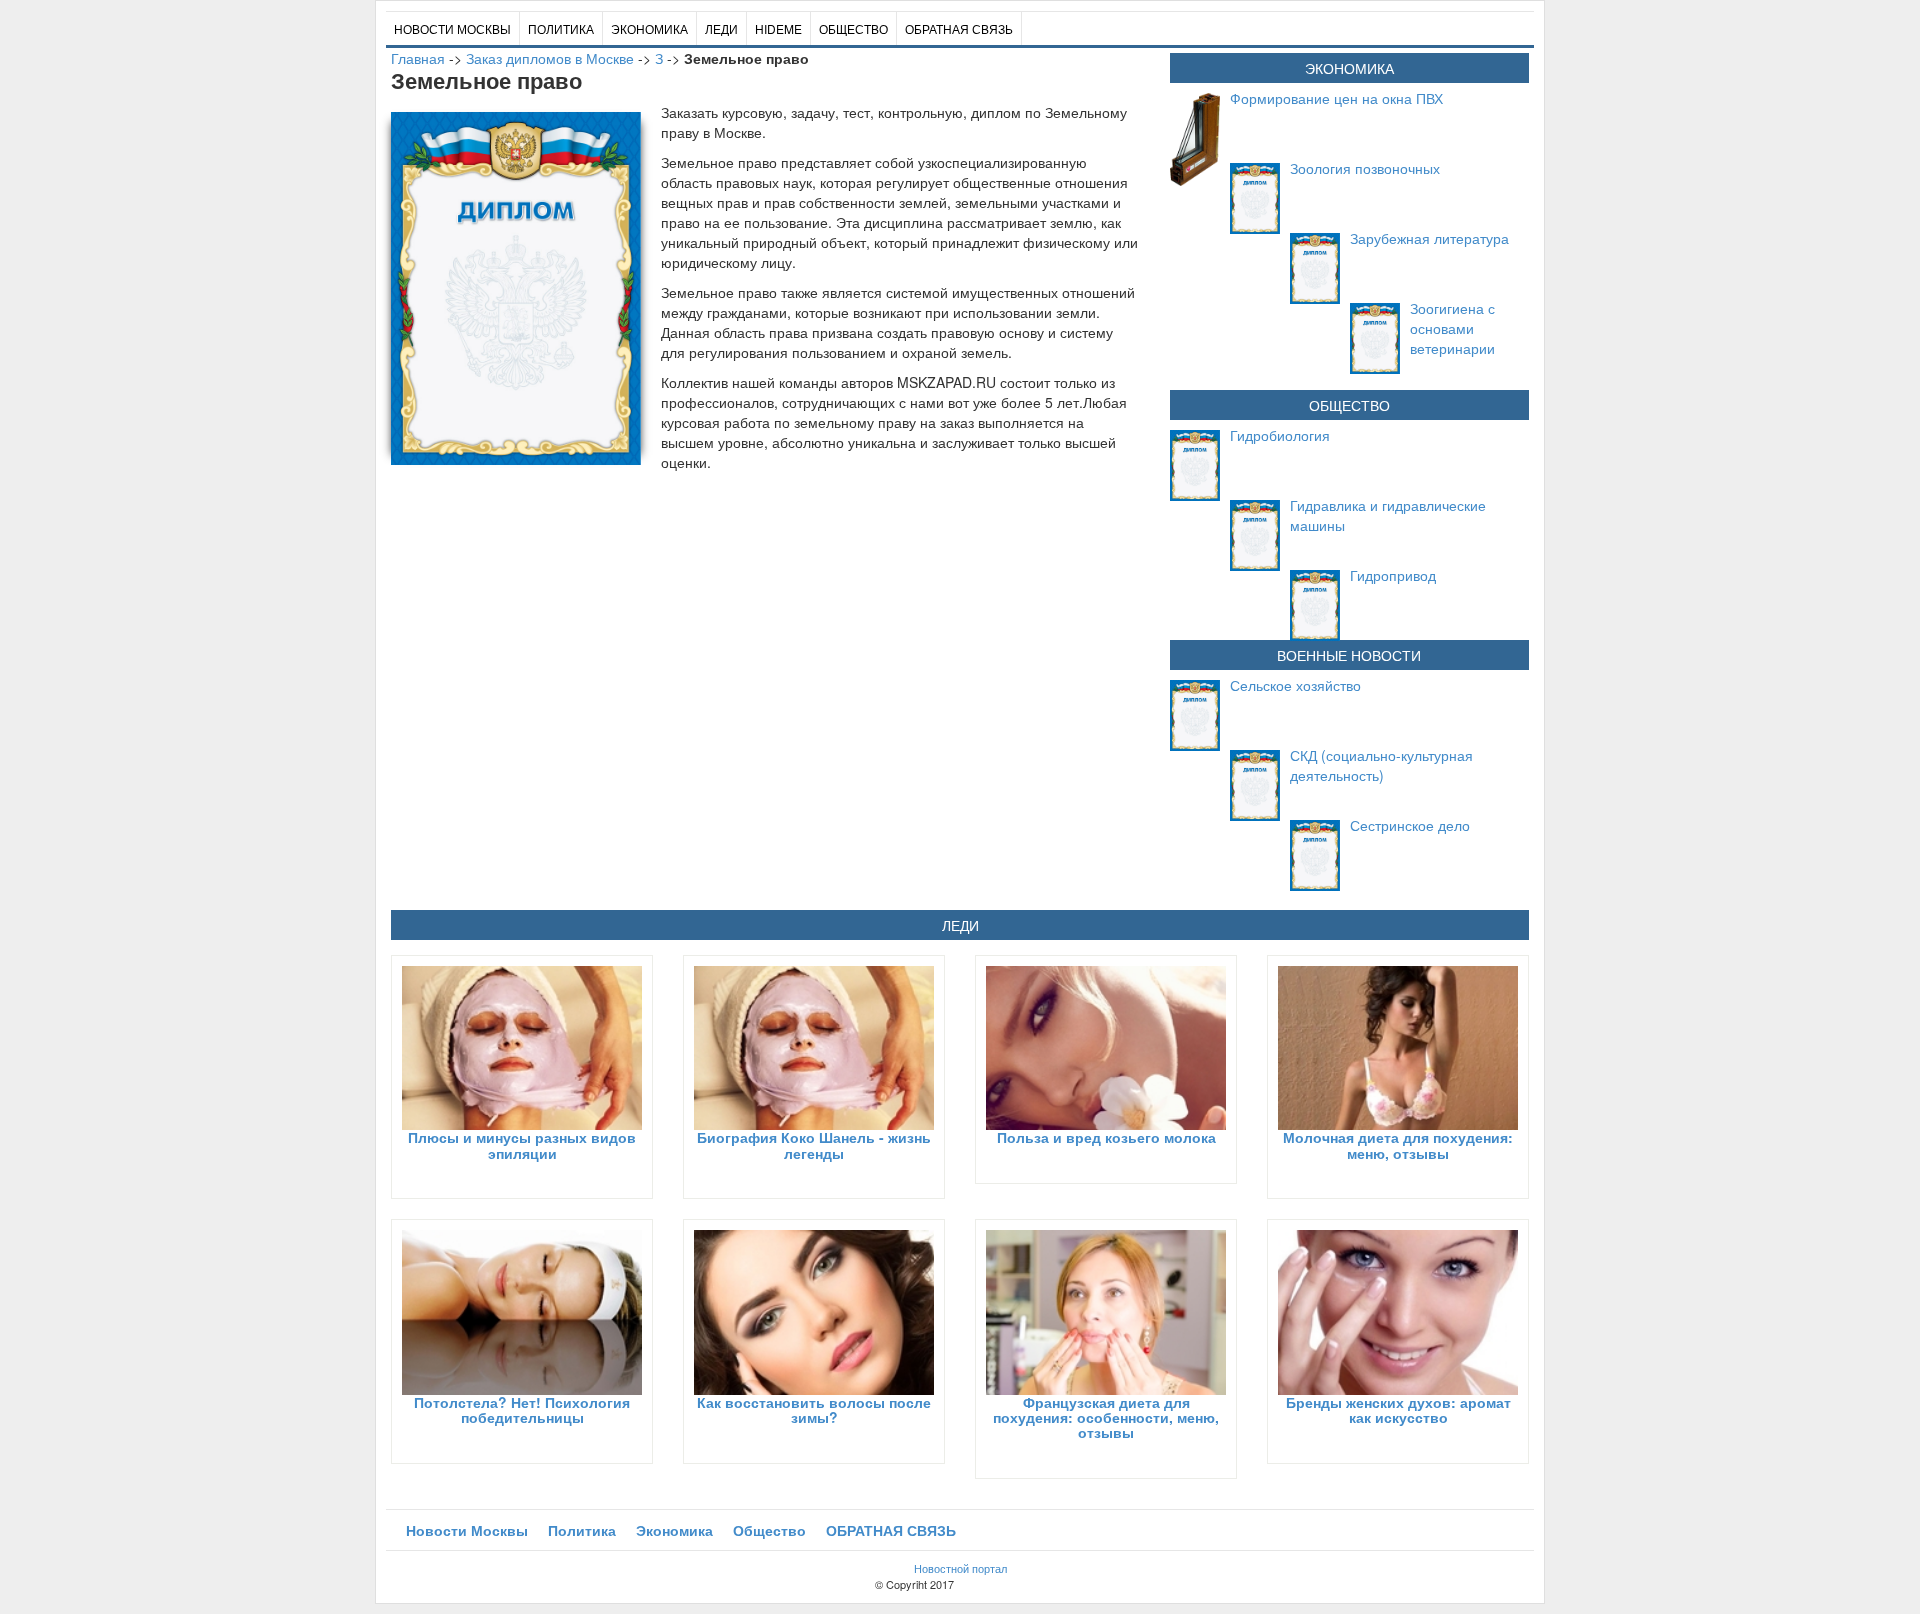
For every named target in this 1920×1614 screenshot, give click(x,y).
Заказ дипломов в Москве (550, 58)
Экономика (649, 28)
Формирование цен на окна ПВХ (1336, 98)
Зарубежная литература (1429, 238)
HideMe (778, 28)
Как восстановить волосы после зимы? (814, 1409)
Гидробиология (1280, 435)
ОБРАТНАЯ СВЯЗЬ (959, 28)
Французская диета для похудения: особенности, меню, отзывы (1106, 1417)
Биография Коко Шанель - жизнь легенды (814, 1144)
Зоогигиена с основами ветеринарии (1452, 328)
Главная (418, 58)
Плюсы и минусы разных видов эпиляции (522, 1144)
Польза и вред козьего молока (1106, 1137)
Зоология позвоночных (1365, 168)
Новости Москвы (452, 28)
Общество (853, 28)
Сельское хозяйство (1295, 685)
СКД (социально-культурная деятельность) (1381, 765)
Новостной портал (960, 1568)
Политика (561, 28)
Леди (721, 28)
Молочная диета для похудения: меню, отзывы (1398, 1144)
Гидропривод (1393, 575)
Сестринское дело (1410, 825)
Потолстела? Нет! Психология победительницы (522, 1409)
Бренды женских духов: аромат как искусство (1398, 1409)
